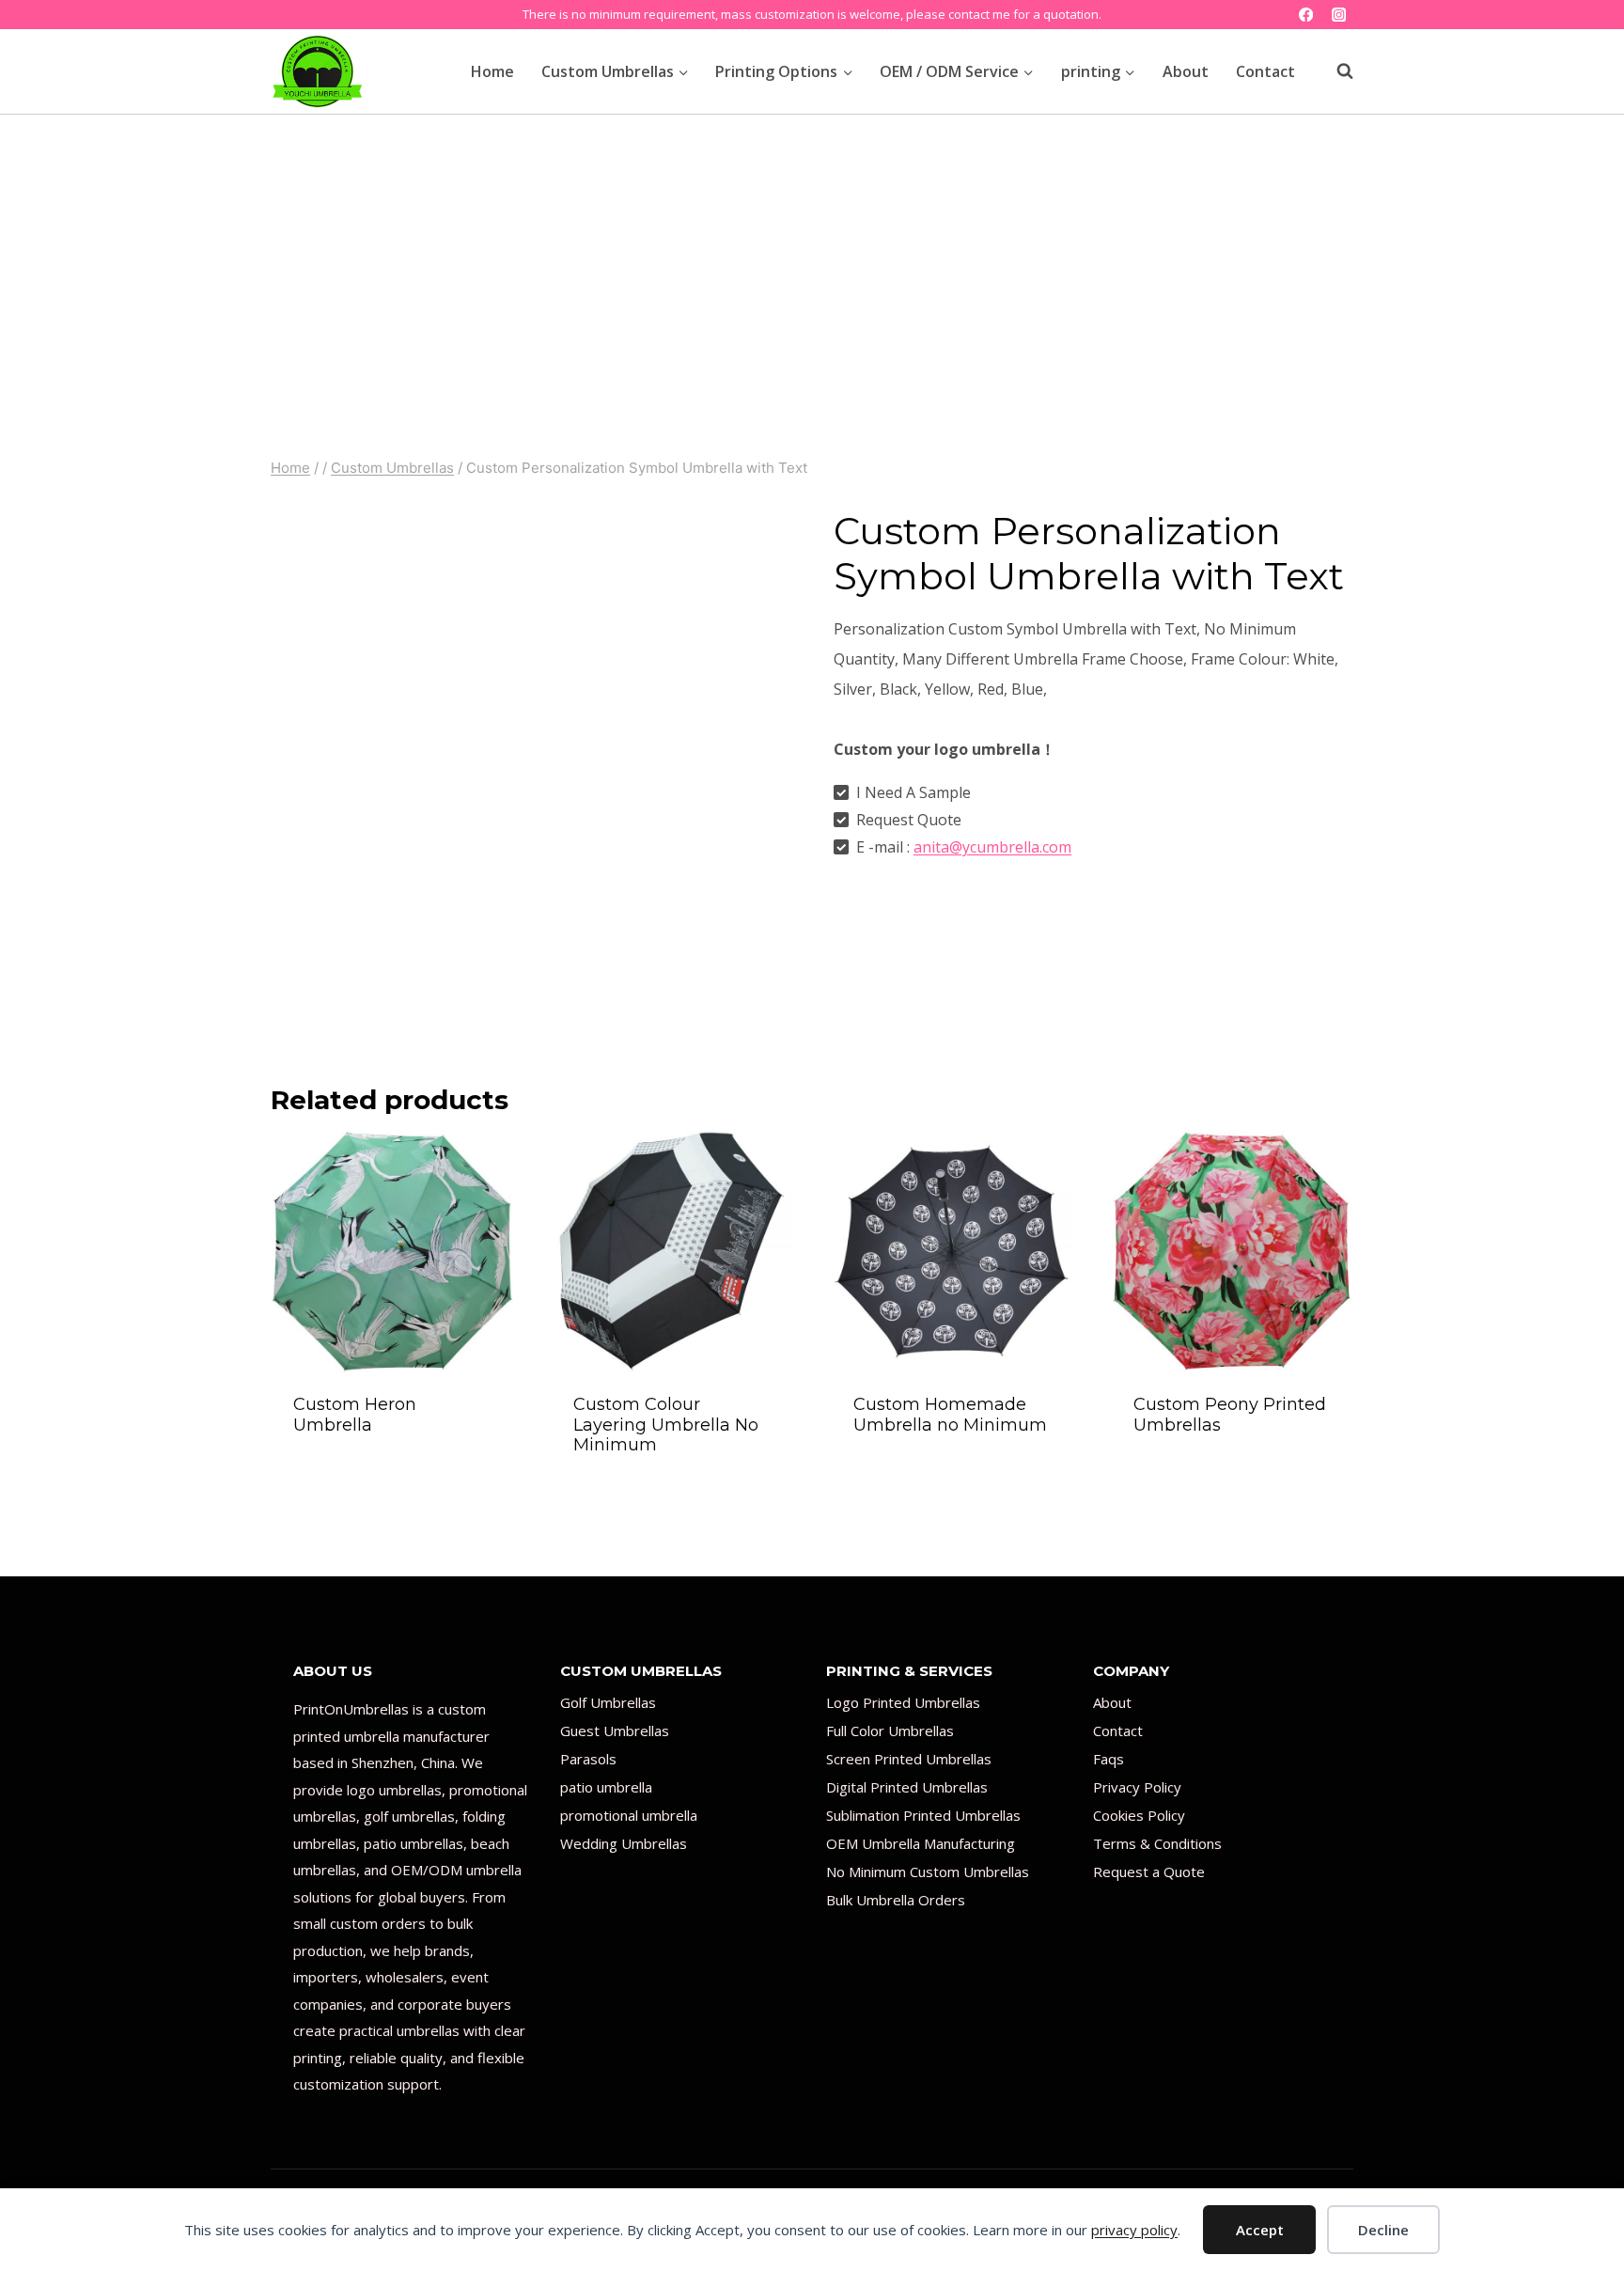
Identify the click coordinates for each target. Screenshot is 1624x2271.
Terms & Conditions (1157, 1843)
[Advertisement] (812, 256)
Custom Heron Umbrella (355, 1415)
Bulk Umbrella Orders (896, 1900)
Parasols (588, 1759)
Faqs (1109, 1759)
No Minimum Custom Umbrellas (928, 1872)
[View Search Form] (1335, 71)
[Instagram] (1339, 15)
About (1186, 71)
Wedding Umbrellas (624, 1843)
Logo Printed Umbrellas (903, 1702)
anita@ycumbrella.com (992, 847)
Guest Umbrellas (615, 1731)
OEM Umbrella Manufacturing (921, 1843)
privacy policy (1134, 2230)
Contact (1265, 71)
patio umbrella (606, 1787)
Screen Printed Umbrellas (909, 1759)
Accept (1260, 2230)
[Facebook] (1306, 15)
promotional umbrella (629, 1815)
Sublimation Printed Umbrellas (923, 1815)
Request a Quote (1149, 1872)
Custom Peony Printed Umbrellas (1230, 1415)
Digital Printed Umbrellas (907, 1787)
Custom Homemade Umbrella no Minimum (950, 1415)
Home (492, 71)
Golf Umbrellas (608, 1702)
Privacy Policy (1137, 1787)
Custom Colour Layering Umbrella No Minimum (666, 1425)
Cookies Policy (1139, 1815)
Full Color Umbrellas (890, 1731)
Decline (1383, 2230)
